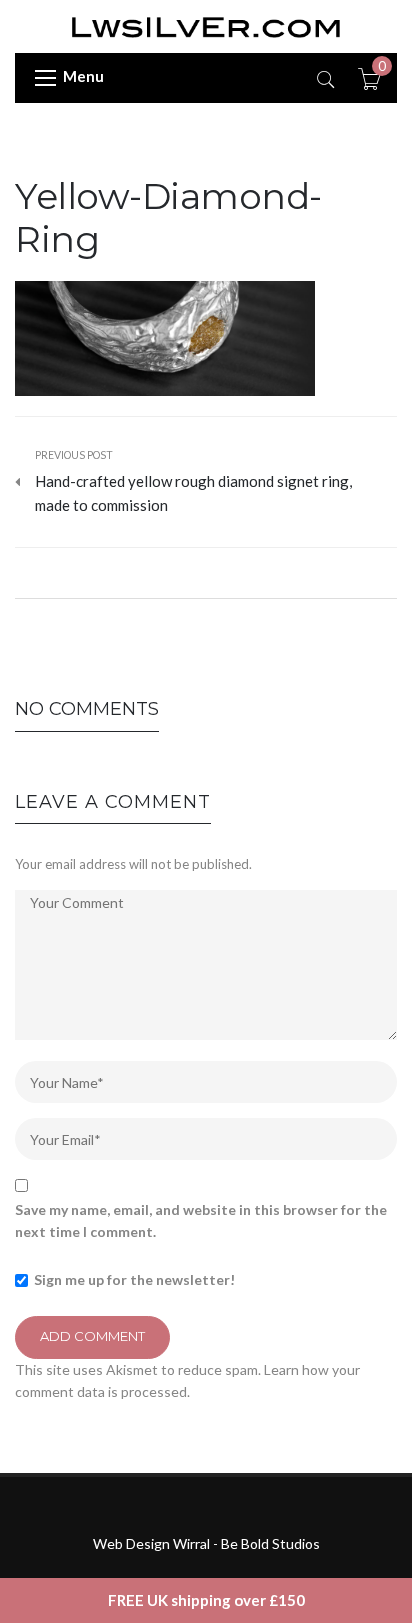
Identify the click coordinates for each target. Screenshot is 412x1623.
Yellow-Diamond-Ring (168, 217)
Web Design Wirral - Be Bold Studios (206, 1543)
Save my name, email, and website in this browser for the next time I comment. (201, 1220)
